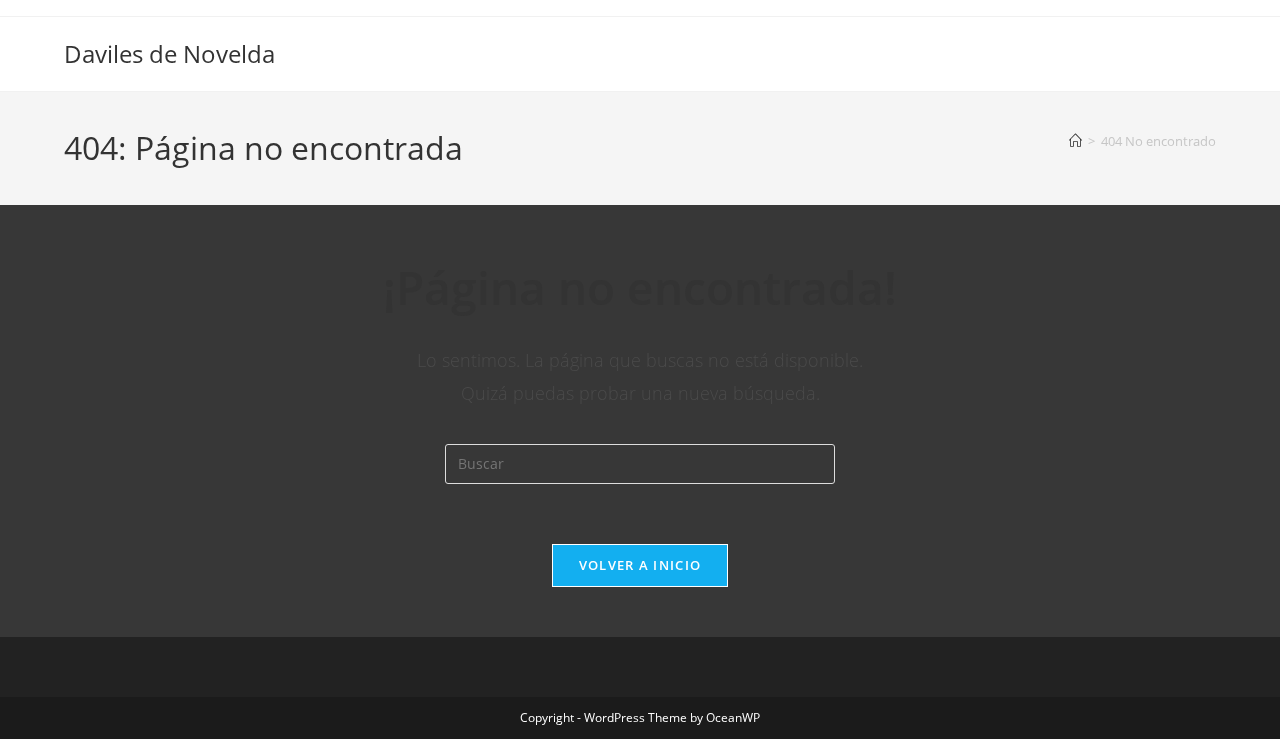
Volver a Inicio (640, 565)
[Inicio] (1075, 141)
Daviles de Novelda (169, 53)
